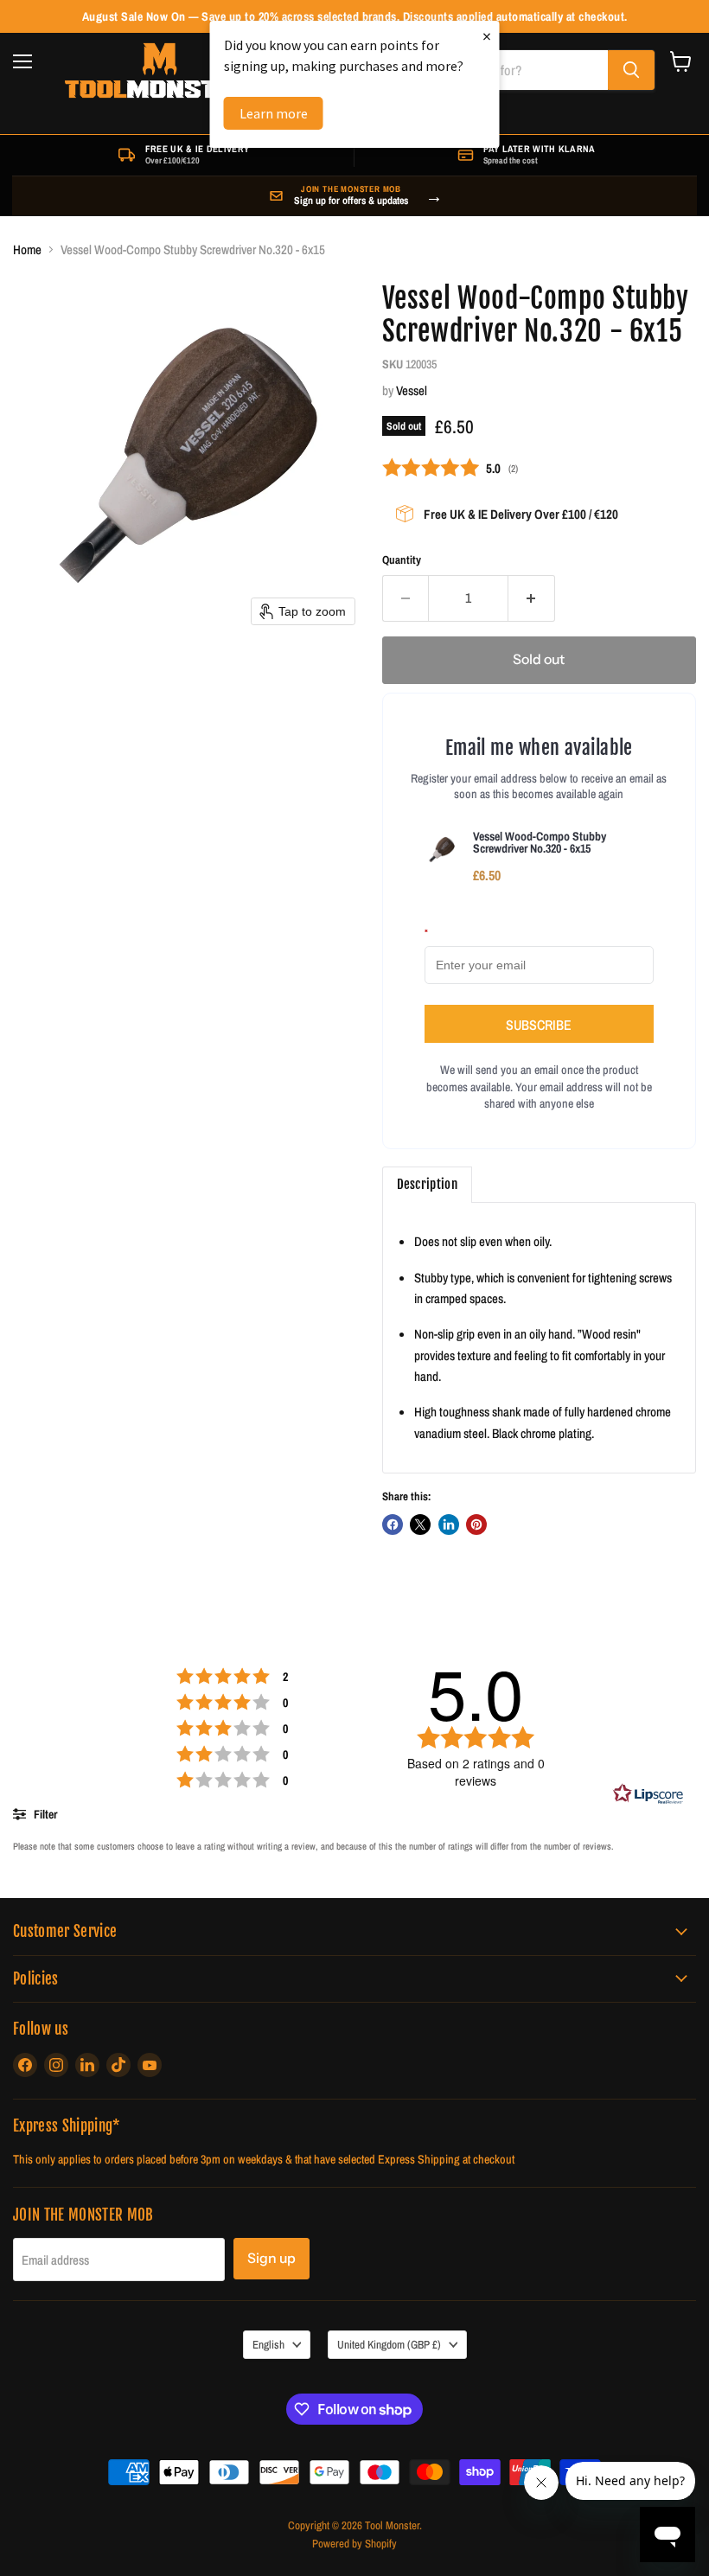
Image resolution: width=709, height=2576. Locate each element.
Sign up (271, 2258)
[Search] (631, 70)
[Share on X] (420, 1525)
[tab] (427, 1185)
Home (27, 249)
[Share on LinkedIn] (449, 1525)
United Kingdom (389, 2344)
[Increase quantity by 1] (532, 598)
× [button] (487, 36)
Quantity (402, 560)
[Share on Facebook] (393, 1525)
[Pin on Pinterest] (476, 1525)
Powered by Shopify (354, 2544)
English (268, 2344)
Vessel (412, 390)
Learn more (274, 113)
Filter (44, 1814)
